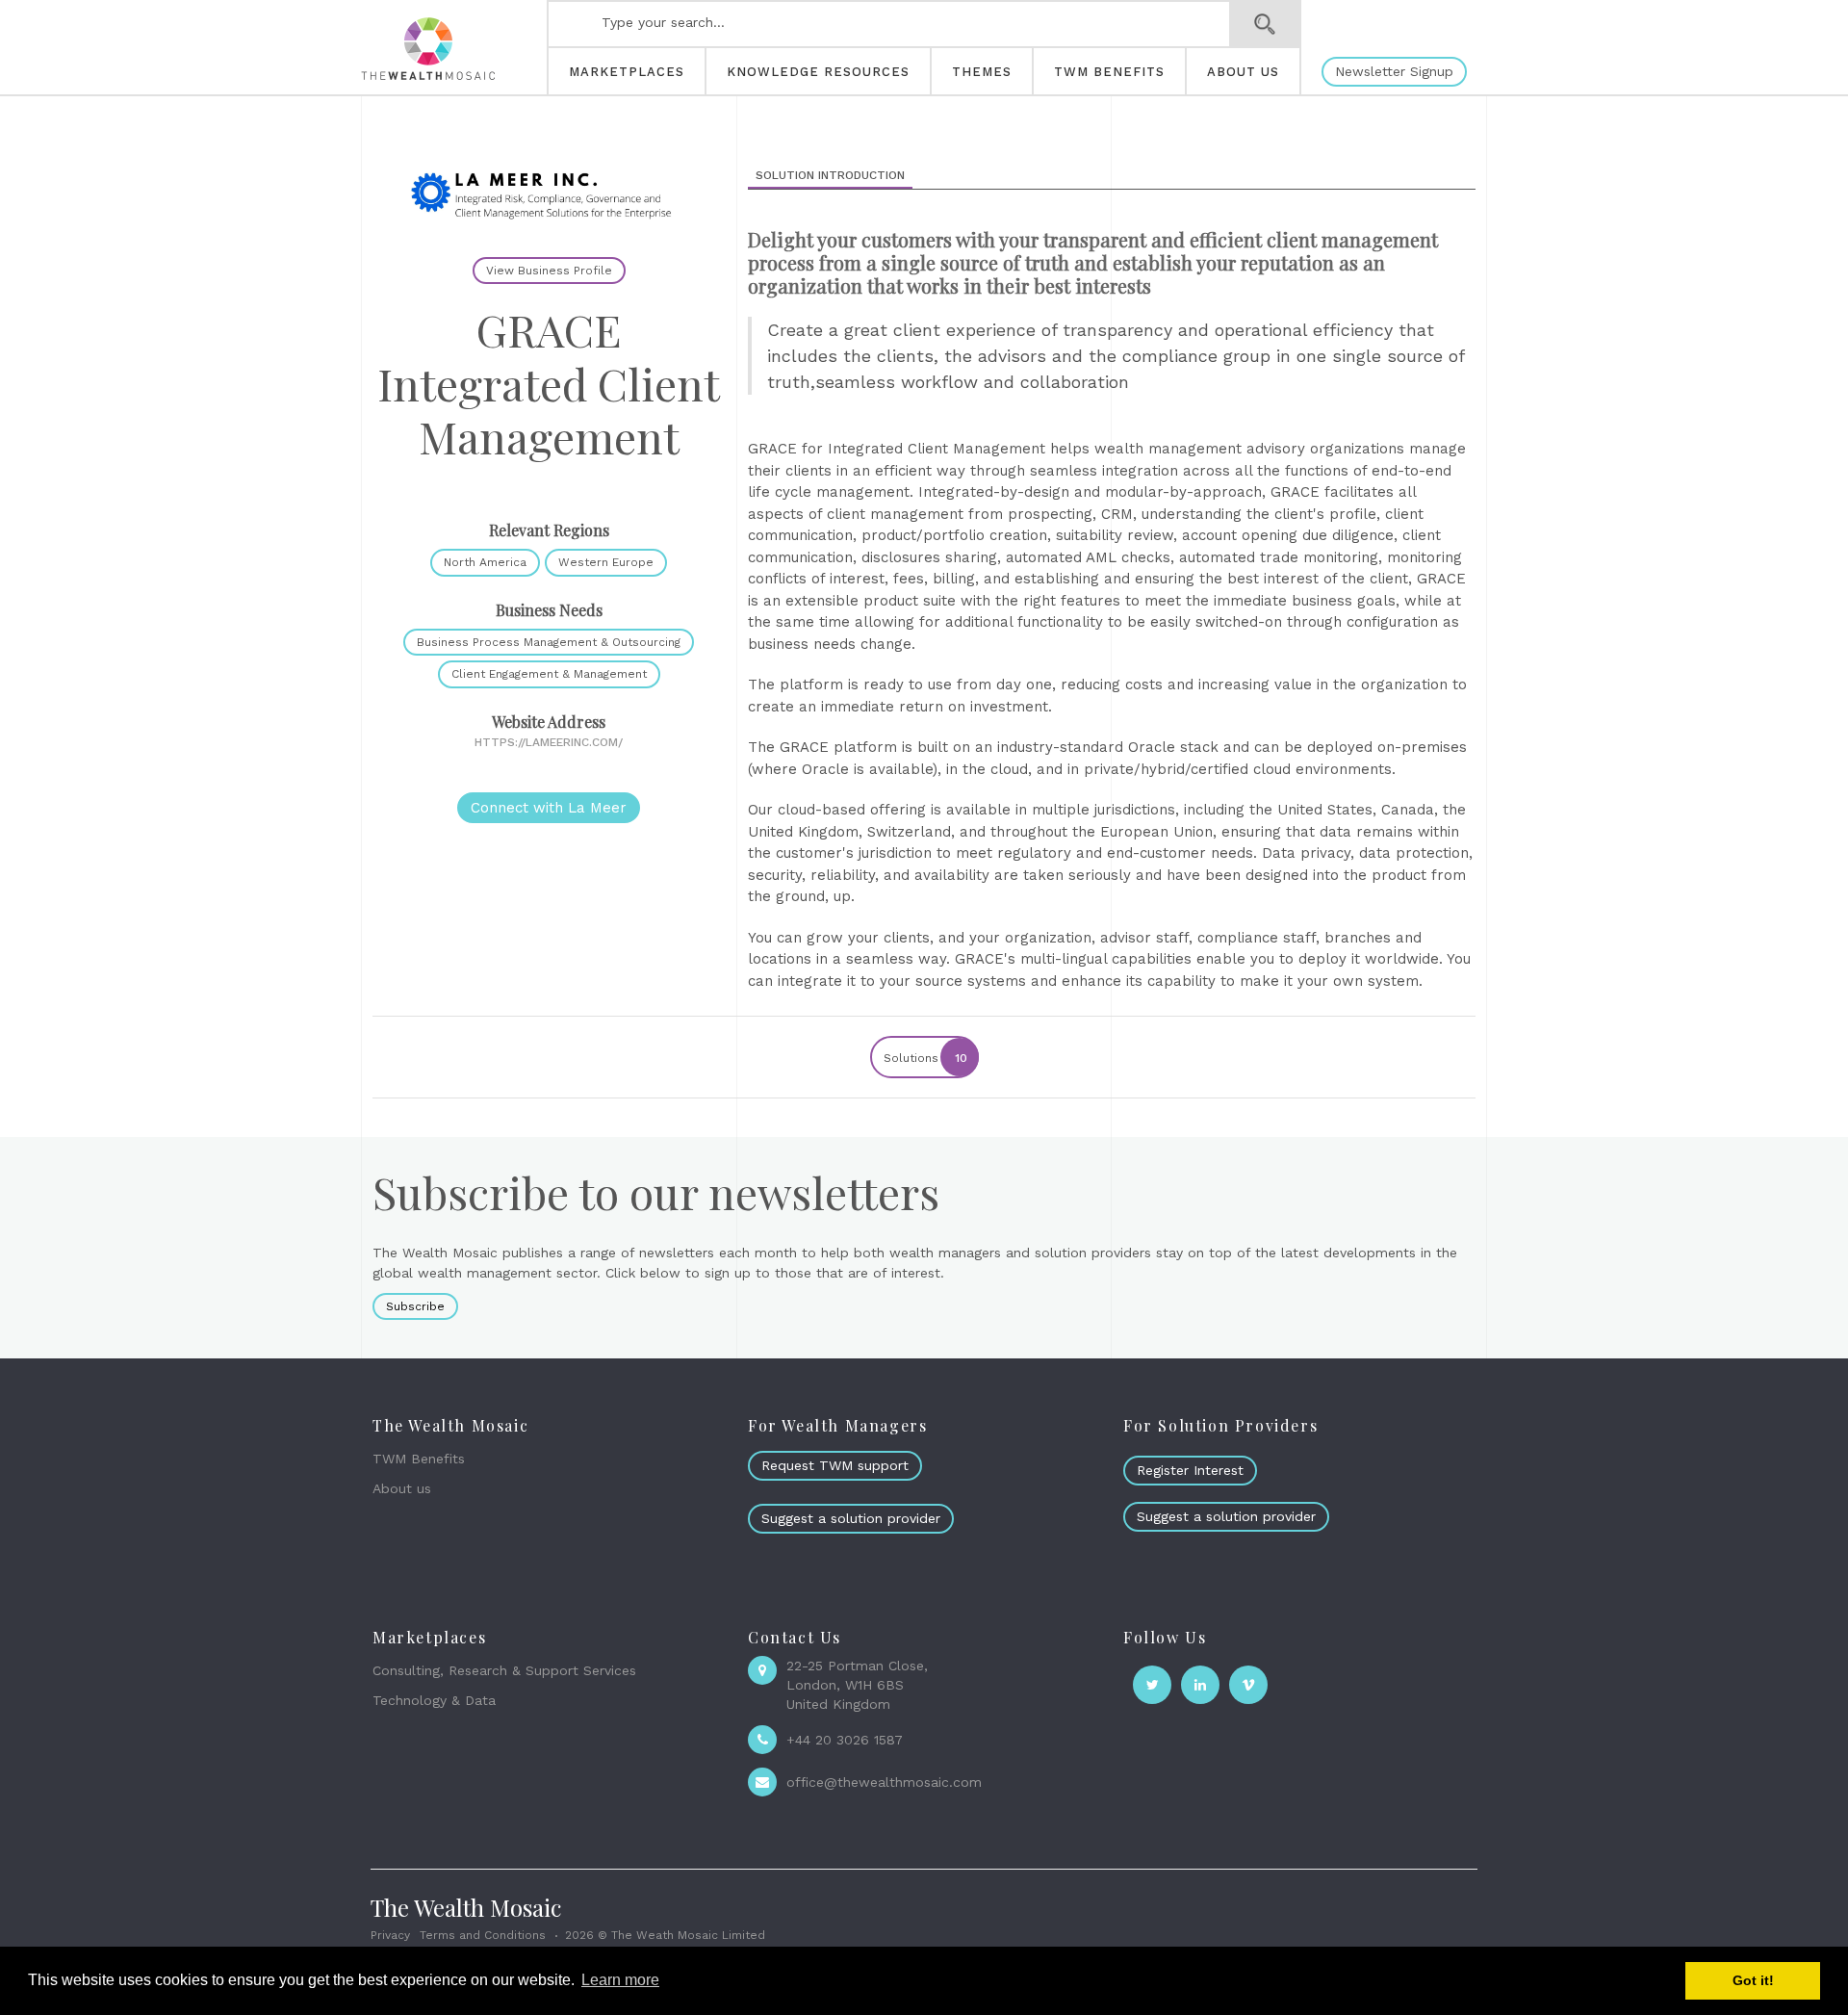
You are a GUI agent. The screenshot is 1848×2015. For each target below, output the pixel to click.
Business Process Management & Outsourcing (549, 642)
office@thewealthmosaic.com (884, 1782)
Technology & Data (434, 1700)
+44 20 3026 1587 (845, 1740)
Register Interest (1190, 1470)
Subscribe (415, 1306)
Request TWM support (835, 1465)
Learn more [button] (620, 1980)
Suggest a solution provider (851, 1518)
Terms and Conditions (483, 1935)
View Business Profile (549, 271)
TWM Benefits (419, 1459)
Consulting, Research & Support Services (504, 1670)
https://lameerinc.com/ (549, 742)
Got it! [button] (1753, 1980)
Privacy (390, 1935)
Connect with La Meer (549, 808)
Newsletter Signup (1394, 71)
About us (402, 1488)
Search (1265, 24)
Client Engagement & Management (549, 674)
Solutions (925, 1058)
